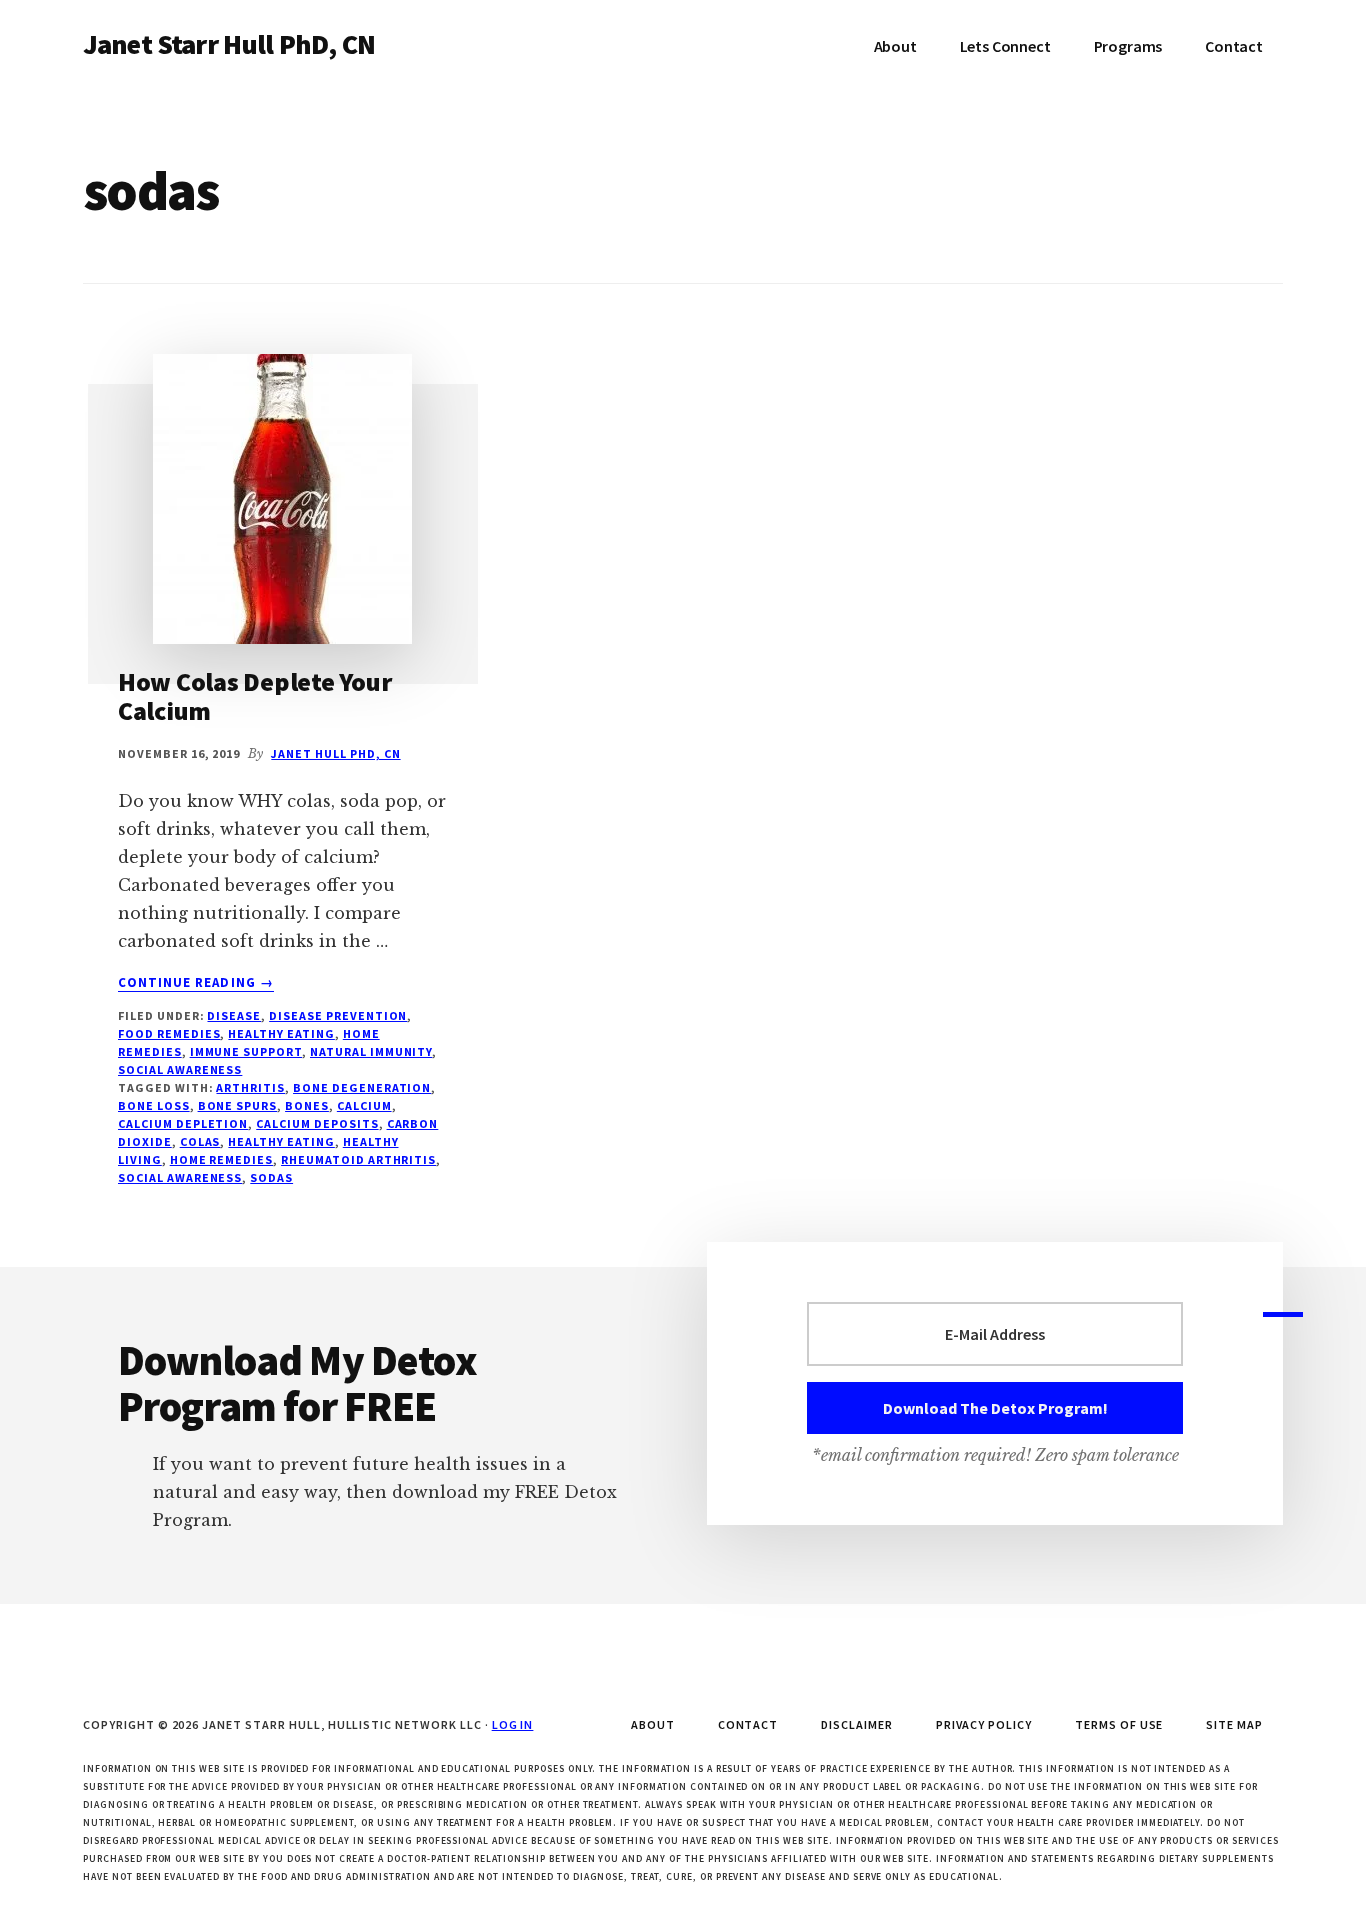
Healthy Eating (281, 1033)
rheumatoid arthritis (358, 1159)
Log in (513, 1724)
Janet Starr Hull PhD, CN (229, 44)
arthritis (250, 1087)
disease (234, 1015)
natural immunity (371, 1051)
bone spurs (238, 1105)
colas (200, 1141)
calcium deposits (317, 1123)
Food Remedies (169, 1033)
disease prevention (338, 1015)
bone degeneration (362, 1087)
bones (307, 1105)
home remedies (221, 1159)
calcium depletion (183, 1123)
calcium (364, 1105)
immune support (246, 1051)
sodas (271, 1177)
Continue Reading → (196, 983)
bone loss (154, 1105)
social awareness (180, 1069)
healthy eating (281, 1141)
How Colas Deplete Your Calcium (254, 696)
